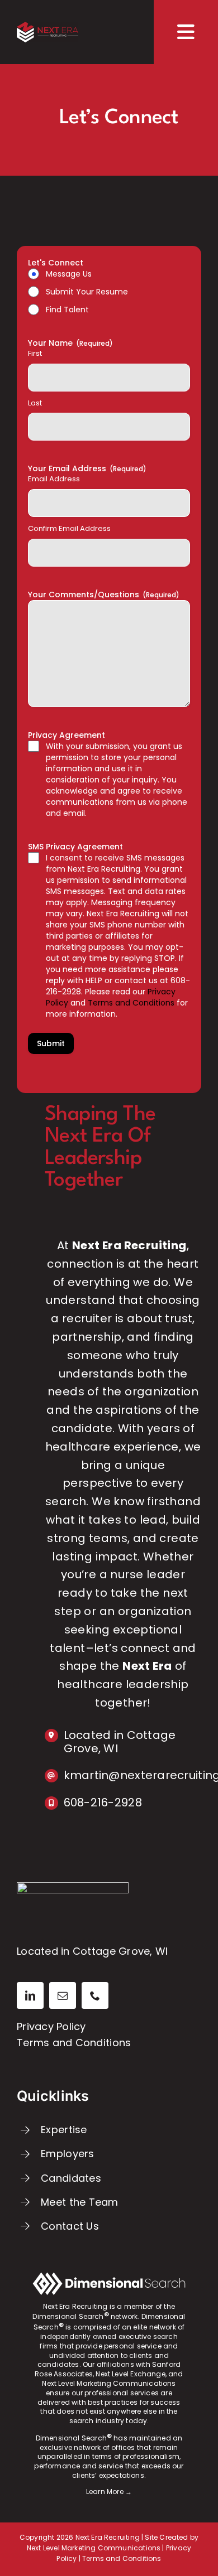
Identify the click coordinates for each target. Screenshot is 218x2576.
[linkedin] (30, 1995)
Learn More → (109, 2492)
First (35, 354)
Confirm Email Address (69, 529)
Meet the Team (80, 2202)
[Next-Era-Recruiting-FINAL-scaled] (48, 26)
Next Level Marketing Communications (94, 2548)
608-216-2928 (103, 1802)
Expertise (64, 2130)
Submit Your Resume (87, 292)
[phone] (95, 1995)
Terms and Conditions (74, 2043)
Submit (51, 1043)
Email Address (54, 479)
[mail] (63, 1995)
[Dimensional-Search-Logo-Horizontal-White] (109, 2277)
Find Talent (67, 310)
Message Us (69, 274)
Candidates (71, 2178)
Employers (67, 2154)
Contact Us (70, 2226)
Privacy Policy (51, 2026)
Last (35, 403)
